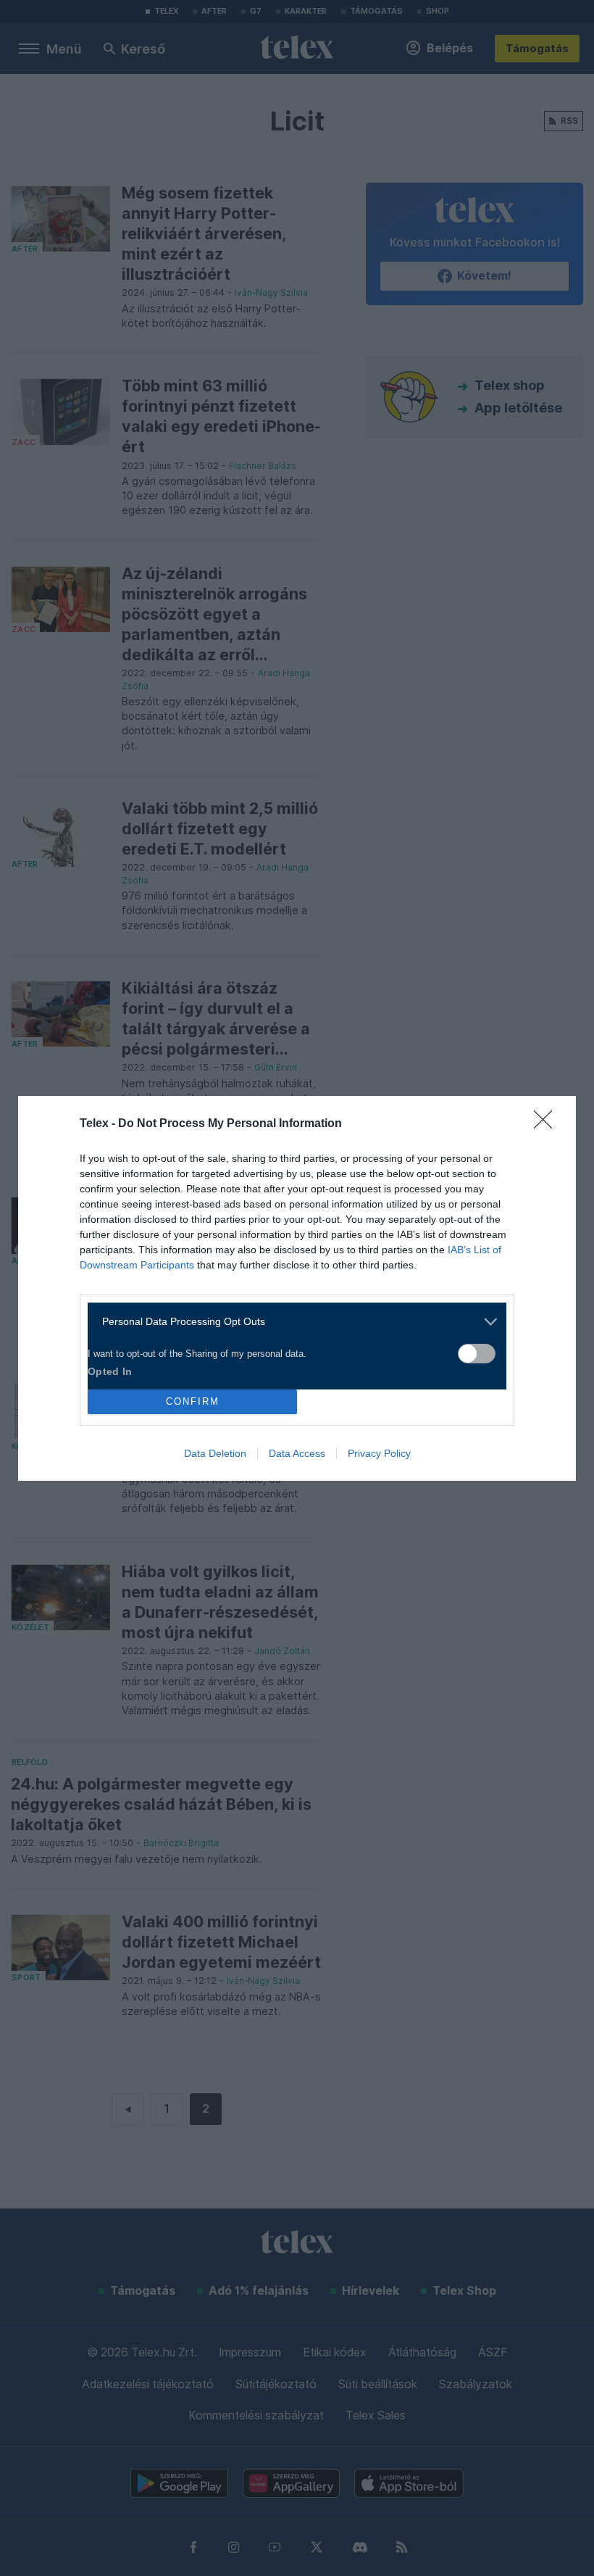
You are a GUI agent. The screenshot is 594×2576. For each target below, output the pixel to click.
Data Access (297, 1453)
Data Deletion (215, 1453)
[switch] (477, 1354)
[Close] (548, 1124)
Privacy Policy (379, 1453)
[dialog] (297, 1288)
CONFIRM (193, 1401)
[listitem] (292, 1322)
